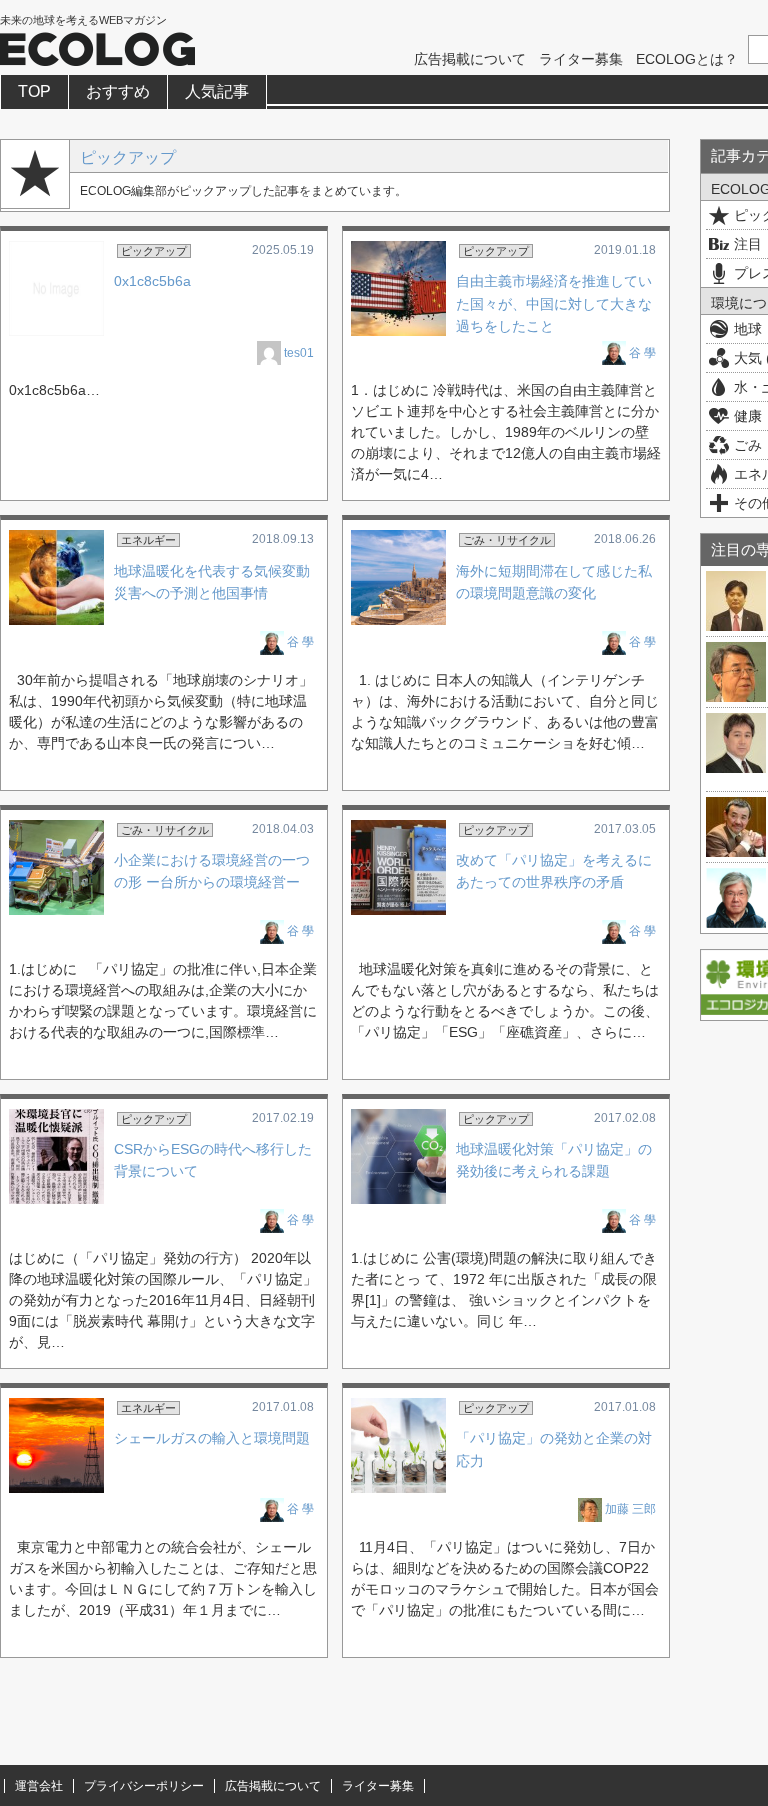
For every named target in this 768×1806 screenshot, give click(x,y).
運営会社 (39, 1786)
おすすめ (118, 91)
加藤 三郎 (630, 1509)
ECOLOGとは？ (687, 59)
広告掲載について (470, 59)
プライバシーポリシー (144, 1786)
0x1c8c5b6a (152, 281)
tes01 (299, 353)
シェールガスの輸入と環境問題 (212, 1438)
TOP (34, 91)
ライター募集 (581, 59)
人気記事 (217, 91)
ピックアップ (128, 157)
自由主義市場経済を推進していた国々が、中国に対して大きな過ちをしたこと (554, 303)
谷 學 (642, 353)
